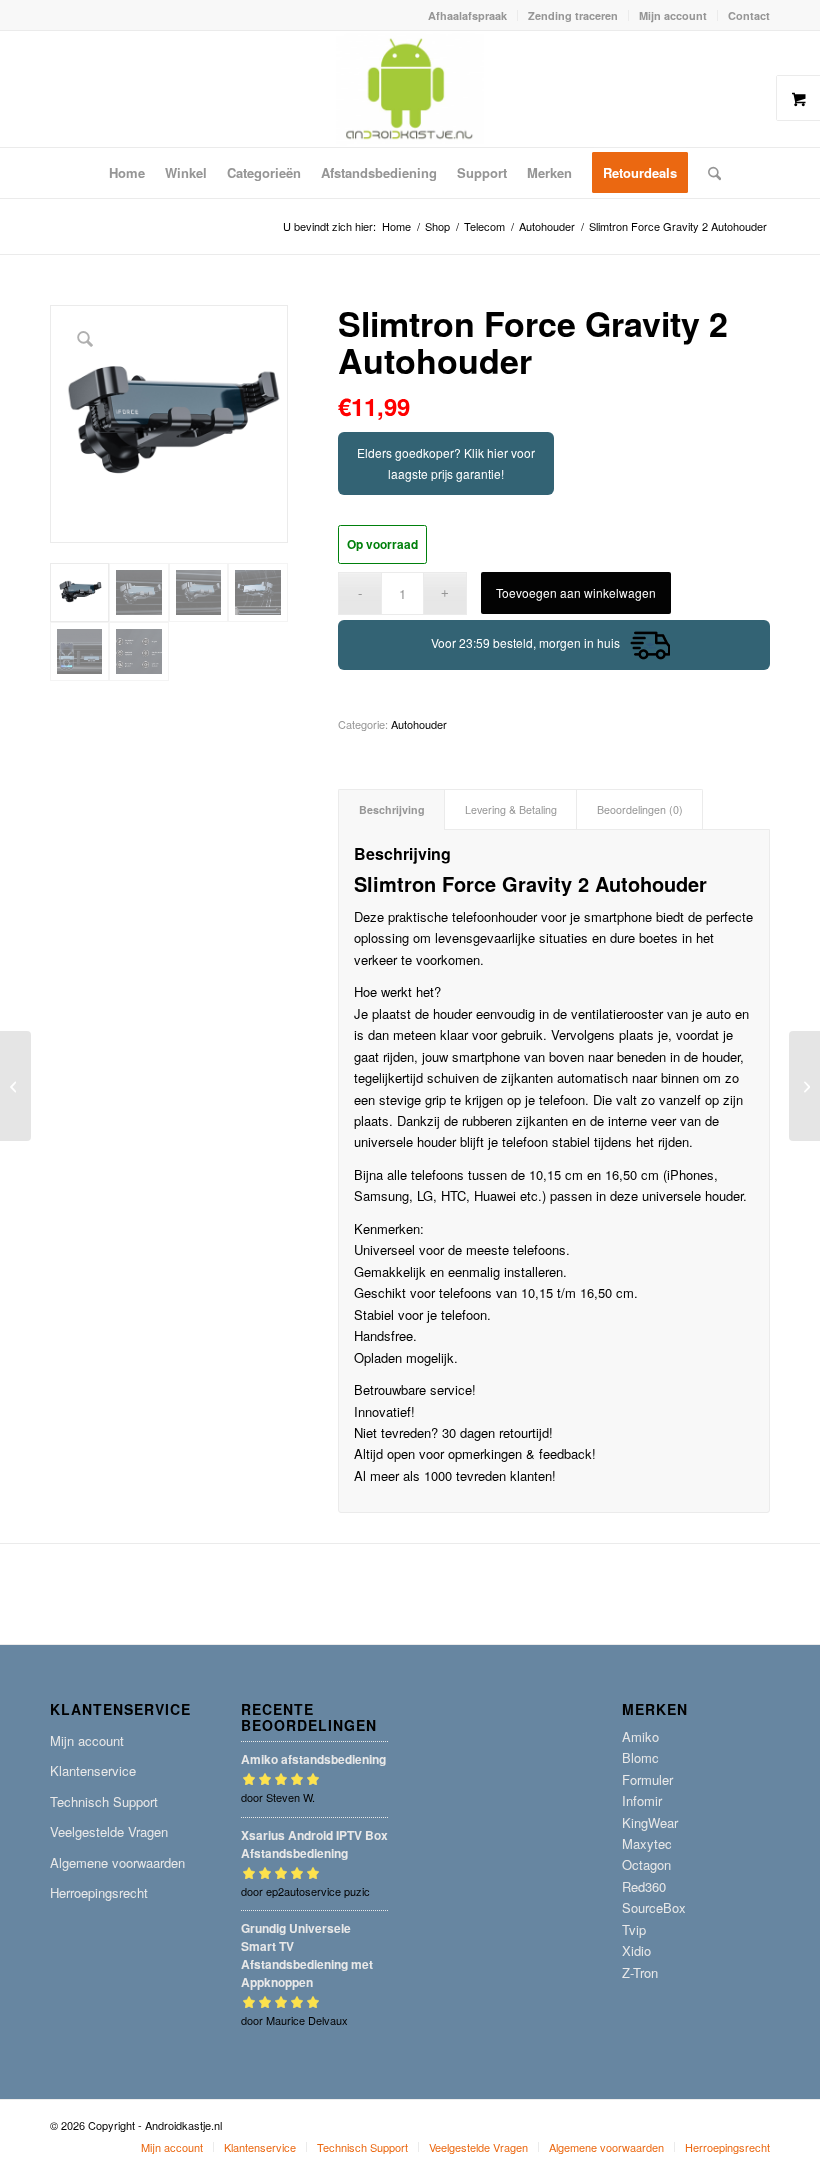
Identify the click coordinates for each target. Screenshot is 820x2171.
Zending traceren (573, 15)
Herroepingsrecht (99, 1892)
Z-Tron (640, 1972)
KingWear (650, 1822)
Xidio (636, 1950)
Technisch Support (104, 1801)
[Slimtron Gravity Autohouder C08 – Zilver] (804, 1086)
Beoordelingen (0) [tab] (640, 809)
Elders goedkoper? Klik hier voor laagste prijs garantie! (446, 463)
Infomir (642, 1800)
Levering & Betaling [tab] (511, 809)
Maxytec (647, 1843)
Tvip (634, 1929)
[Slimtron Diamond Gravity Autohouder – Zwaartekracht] (15, 1086)
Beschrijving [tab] (392, 809)
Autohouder (419, 724)
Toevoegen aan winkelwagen (576, 592)
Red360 (644, 1886)
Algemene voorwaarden (117, 1862)
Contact (749, 15)
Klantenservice (93, 1770)
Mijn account (673, 15)
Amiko (640, 1736)
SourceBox (654, 1907)
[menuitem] (468, 15)
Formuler (647, 1779)
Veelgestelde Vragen (109, 1831)
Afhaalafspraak (467, 15)
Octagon (646, 1864)
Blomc (640, 1757)
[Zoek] (709, 173)
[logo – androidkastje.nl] (410, 89)
